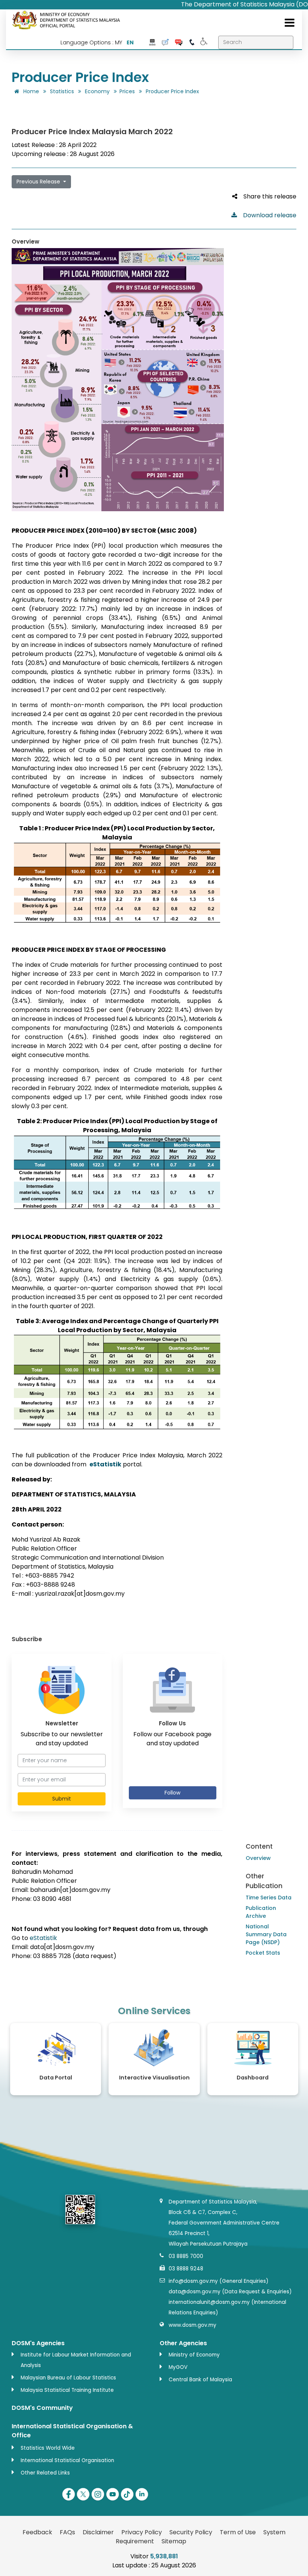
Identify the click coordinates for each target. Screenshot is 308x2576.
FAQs (67, 2532)
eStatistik (43, 1938)
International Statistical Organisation (67, 2460)
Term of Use (238, 2532)
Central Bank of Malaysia (200, 2380)
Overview (258, 1858)
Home (30, 91)
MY (119, 42)
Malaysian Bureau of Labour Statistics (68, 2378)
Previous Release (39, 182)
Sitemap (174, 2541)
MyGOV (178, 2367)
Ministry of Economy (194, 2355)
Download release (267, 215)
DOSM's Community (42, 2408)
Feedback (37, 2532)
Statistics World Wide (48, 2448)
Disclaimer (98, 2532)
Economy (97, 91)
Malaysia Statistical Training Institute (67, 2390)
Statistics (62, 91)
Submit (62, 1799)
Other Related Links (45, 2473)
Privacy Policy (142, 2532)
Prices (127, 91)
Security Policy (191, 2532)
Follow (172, 1793)
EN (130, 42)
